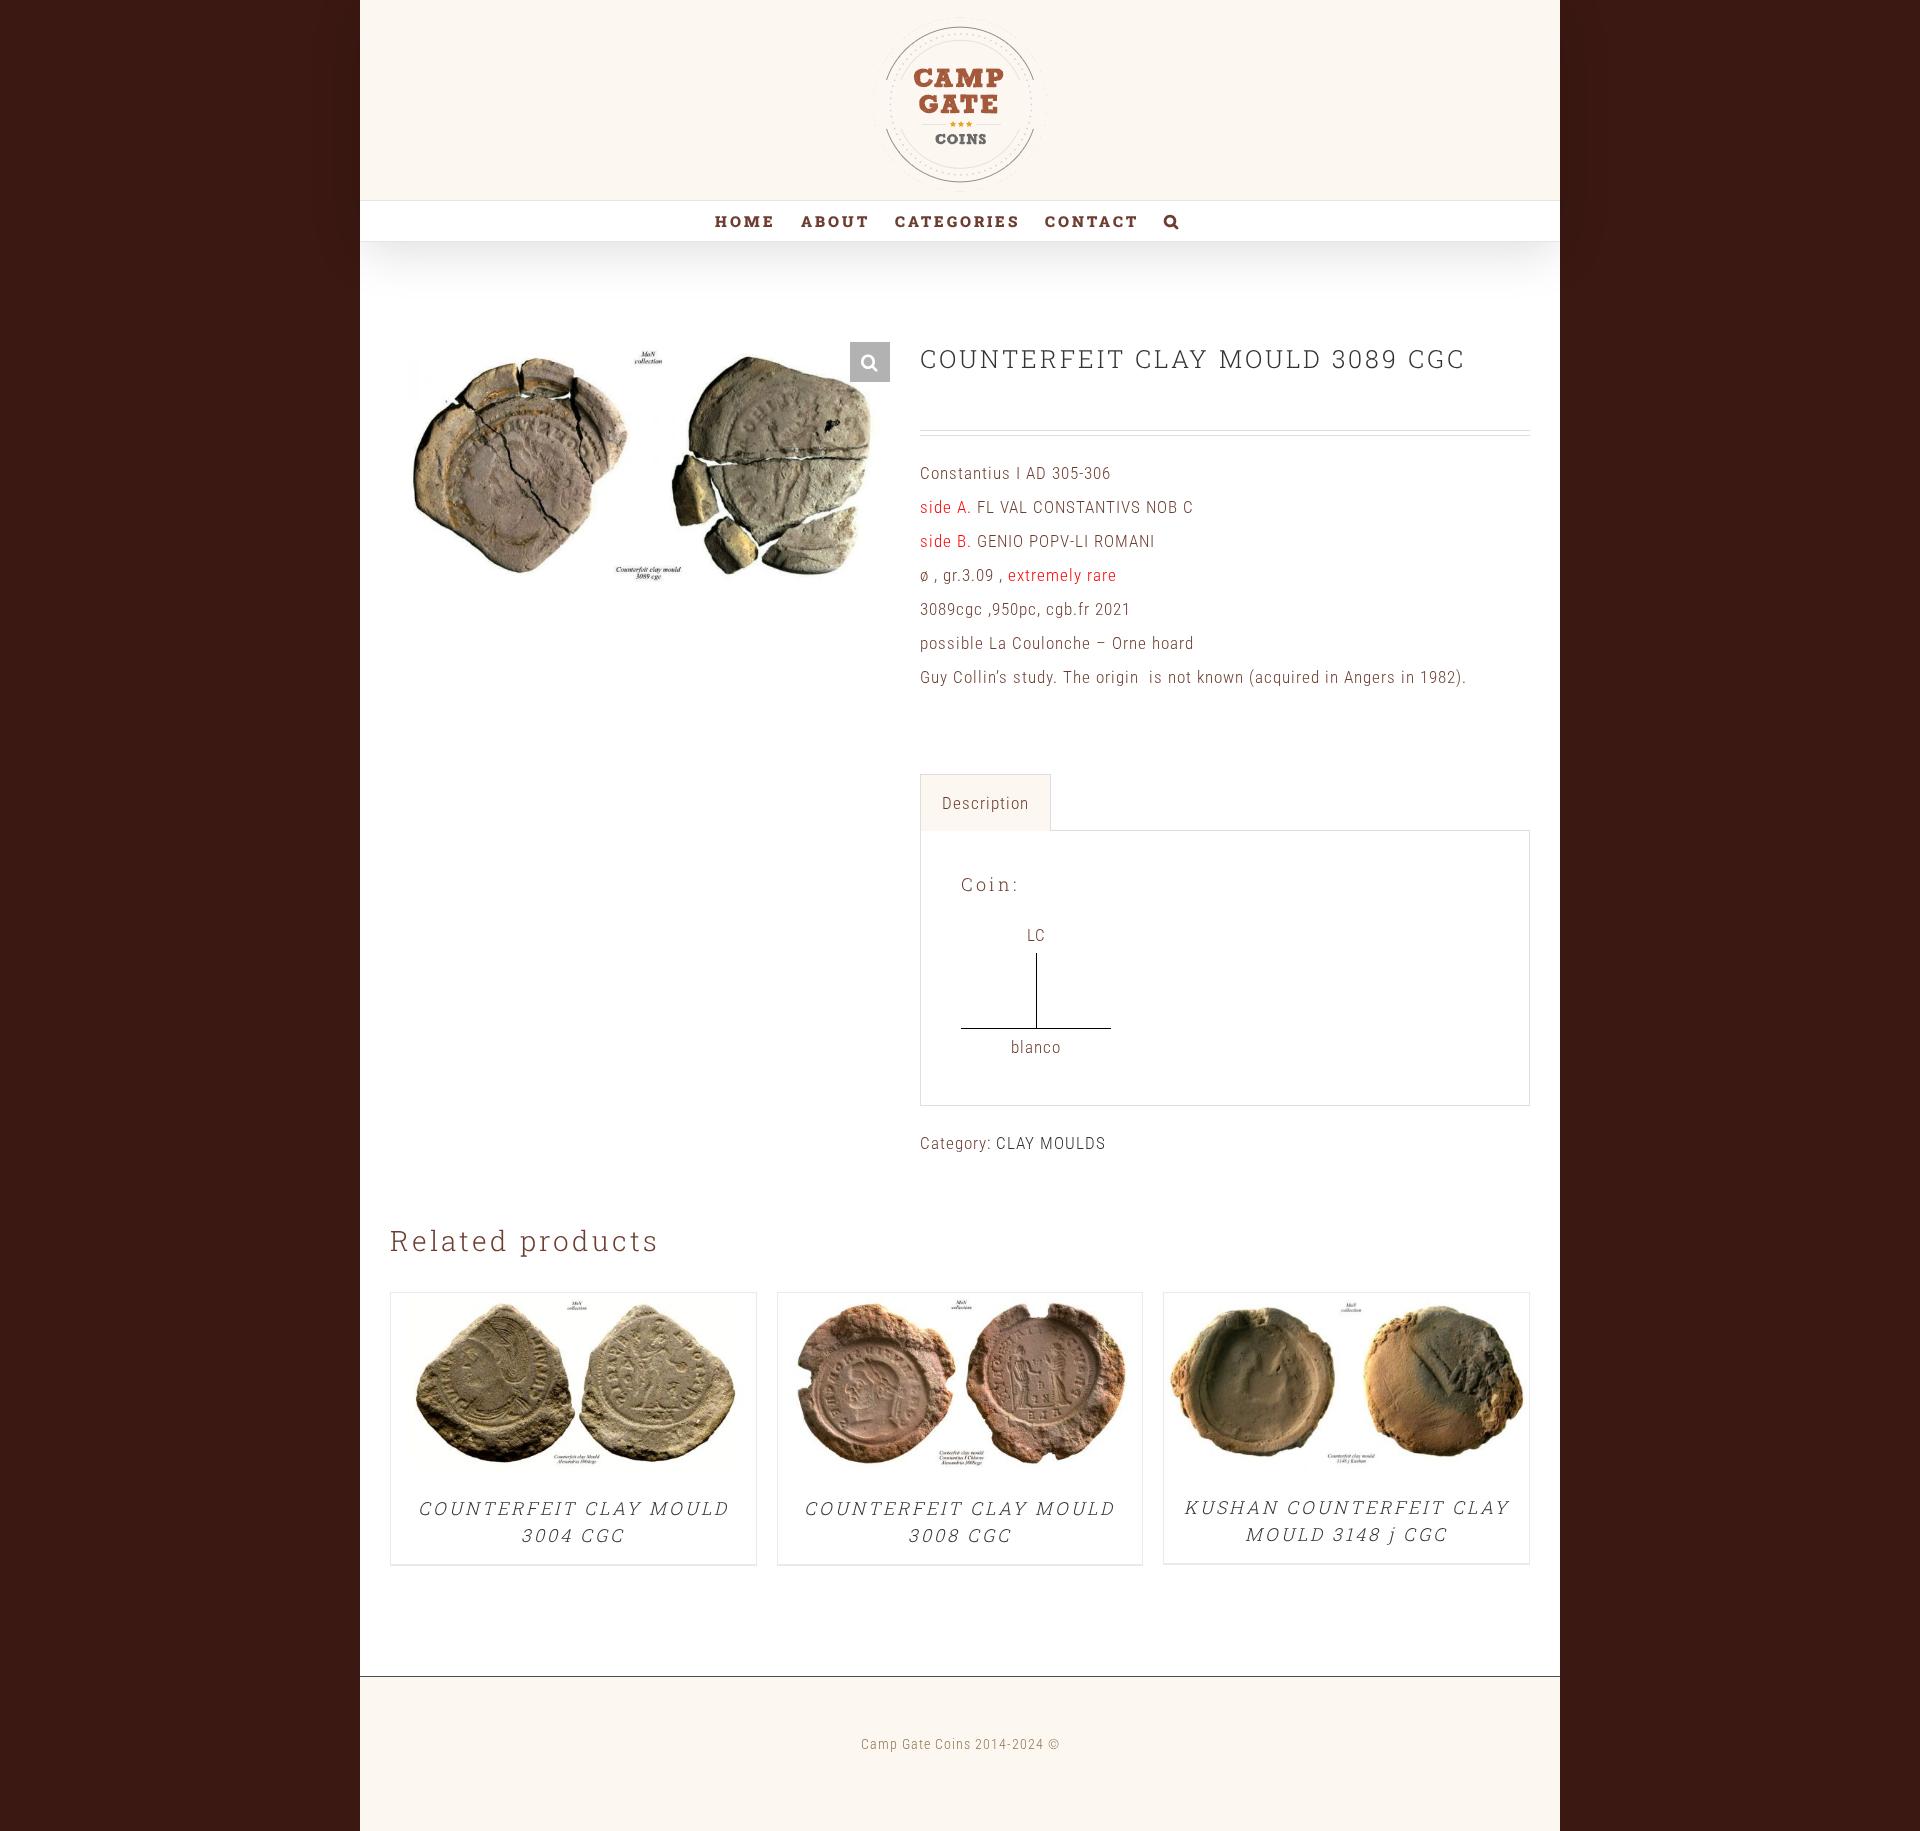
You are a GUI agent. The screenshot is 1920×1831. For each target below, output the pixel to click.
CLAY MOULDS (1051, 1143)
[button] (1172, 221)
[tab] (985, 802)
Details (573, 1388)
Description (985, 803)
